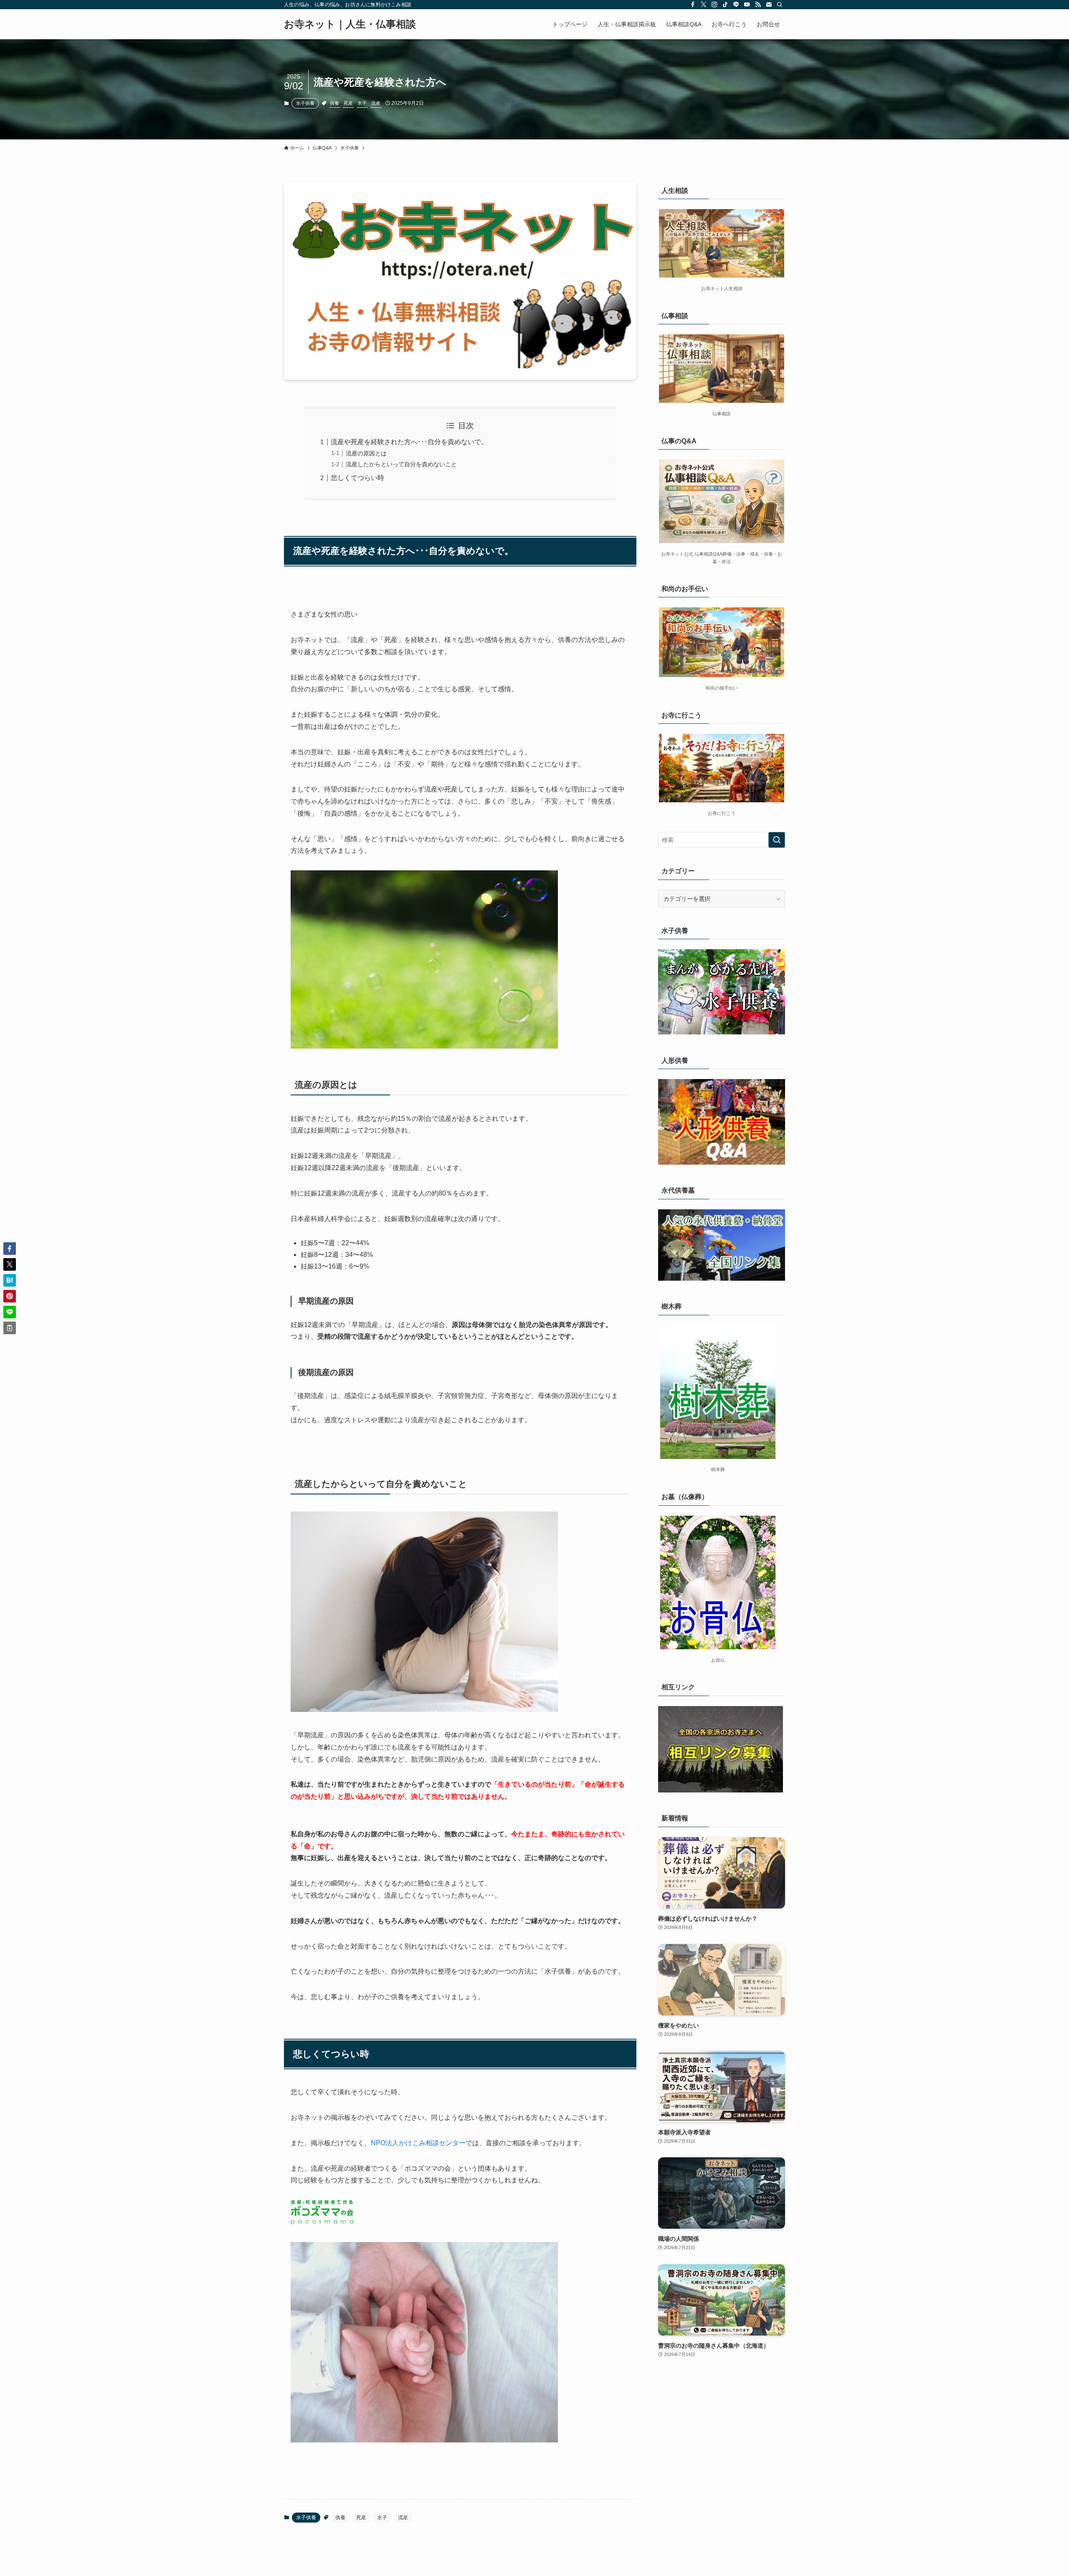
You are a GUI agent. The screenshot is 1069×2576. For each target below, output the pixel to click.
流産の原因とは (366, 453)
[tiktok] (725, 5)
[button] (10, 1249)
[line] (736, 5)
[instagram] (714, 5)
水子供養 (305, 103)
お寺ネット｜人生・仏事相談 (350, 24)
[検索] (780, 5)
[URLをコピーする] (10, 1328)
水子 (362, 103)
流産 (376, 103)
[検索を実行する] (777, 840)
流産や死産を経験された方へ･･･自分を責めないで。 (409, 442)
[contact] (769, 5)
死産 (348, 103)
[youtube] (747, 5)
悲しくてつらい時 (357, 478)
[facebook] (693, 5)
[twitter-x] (704, 5)
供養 (334, 103)
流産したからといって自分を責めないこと (401, 464)
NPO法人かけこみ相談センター (418, 2143)
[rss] (758, 5)
